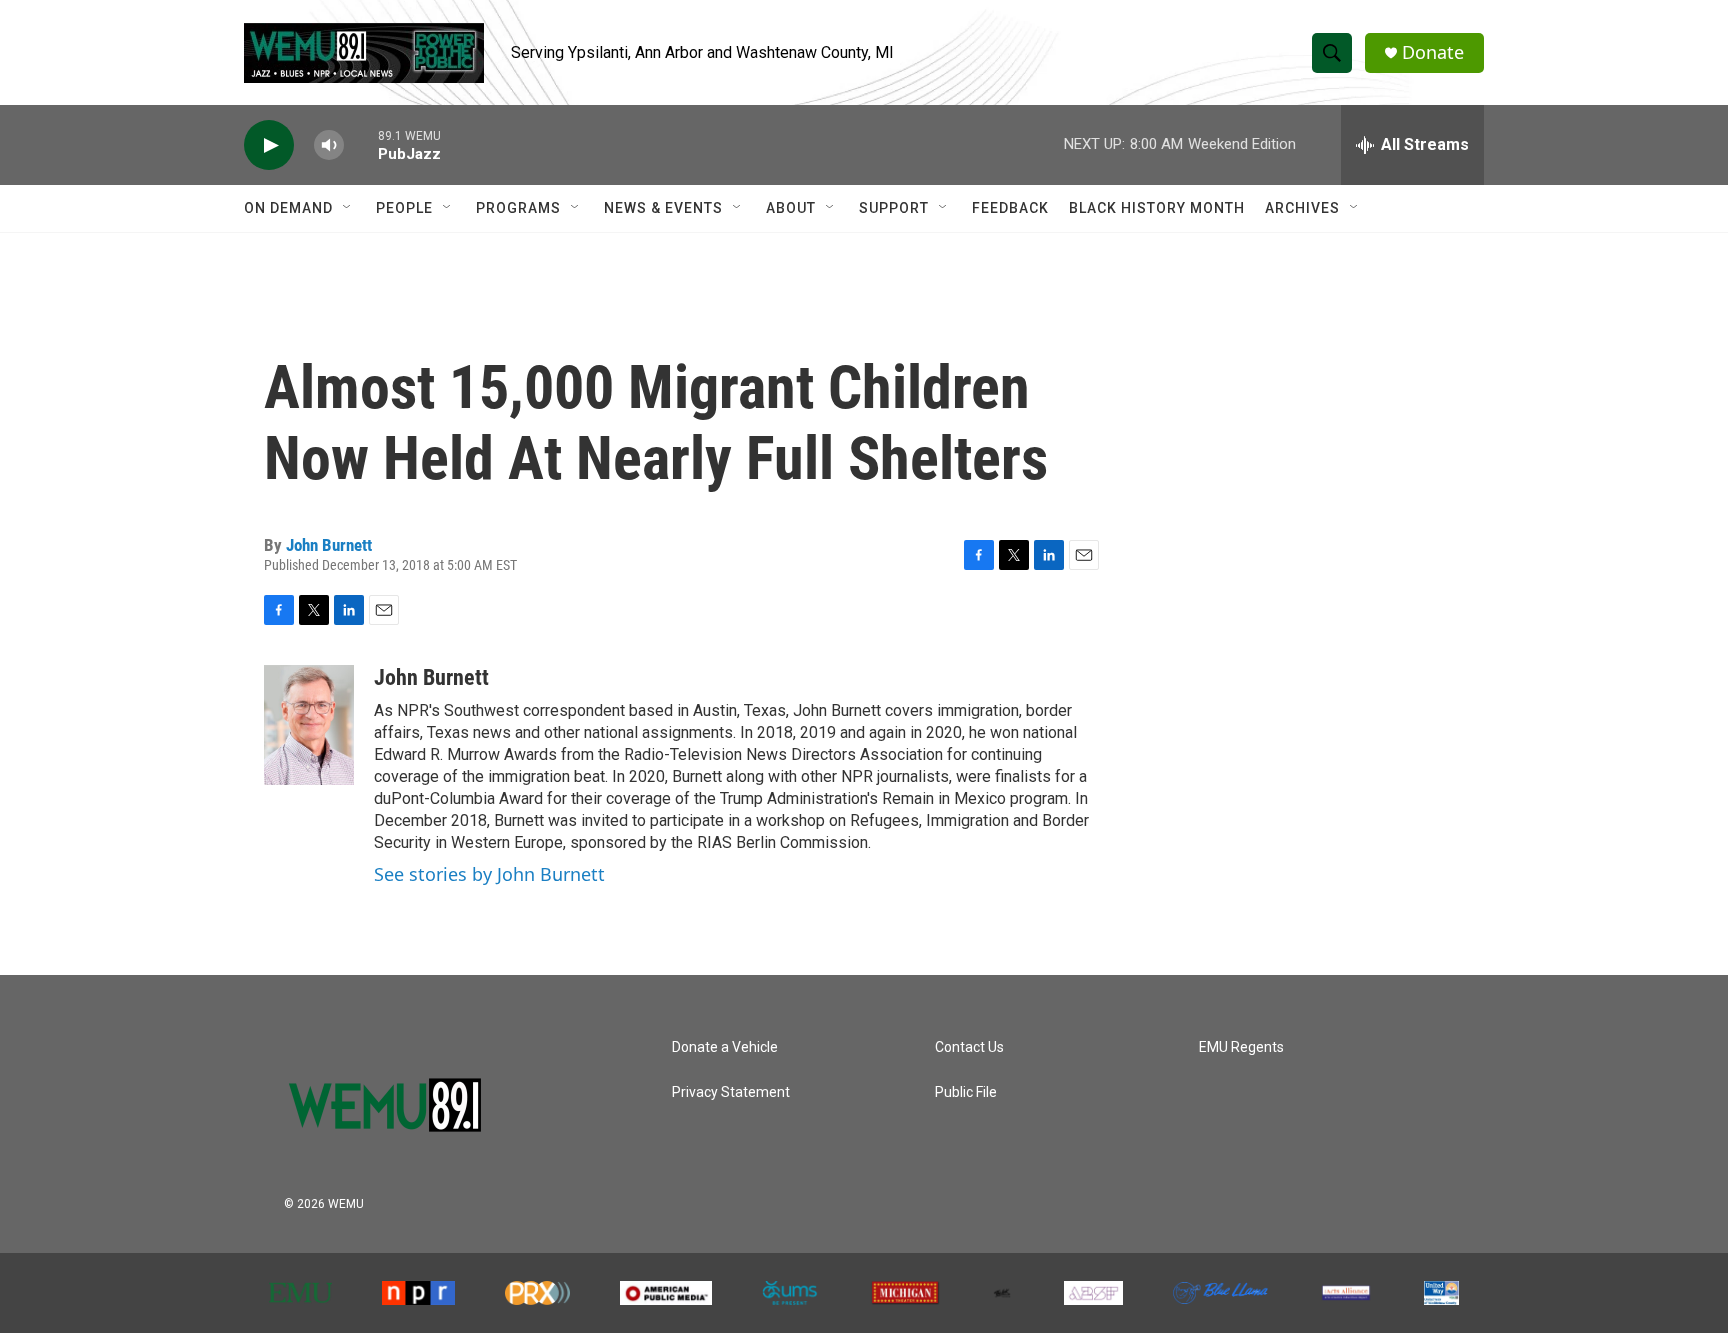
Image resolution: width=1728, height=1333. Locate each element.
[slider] (361, 144)
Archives (1302, 208)
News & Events (663, 208)
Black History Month (1157, 208)
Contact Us (969, 1047)
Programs (518, 208)
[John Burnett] (309, 725)
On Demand (288, 208)
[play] (269, 145)
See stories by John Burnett (489, 874)
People (404, 208)
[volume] (329, 145)
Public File (966, 1092)
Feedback (1010, 208)
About (791, 208)
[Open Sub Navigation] (348, 208)
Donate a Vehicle (725, 1047)
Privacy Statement (731, 1092)
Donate (1433, 52)
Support (894, 208)
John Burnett (329, 545)
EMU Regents (1241, 1047)
